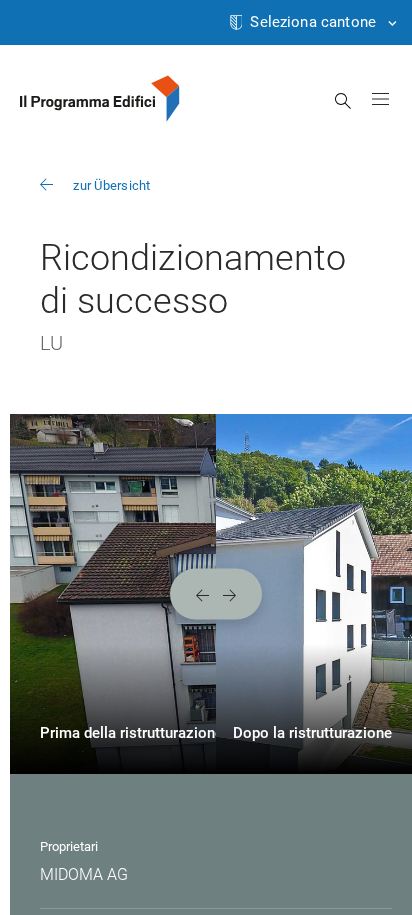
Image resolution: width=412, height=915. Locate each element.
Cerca (343, 101)
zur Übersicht (111, 185)
